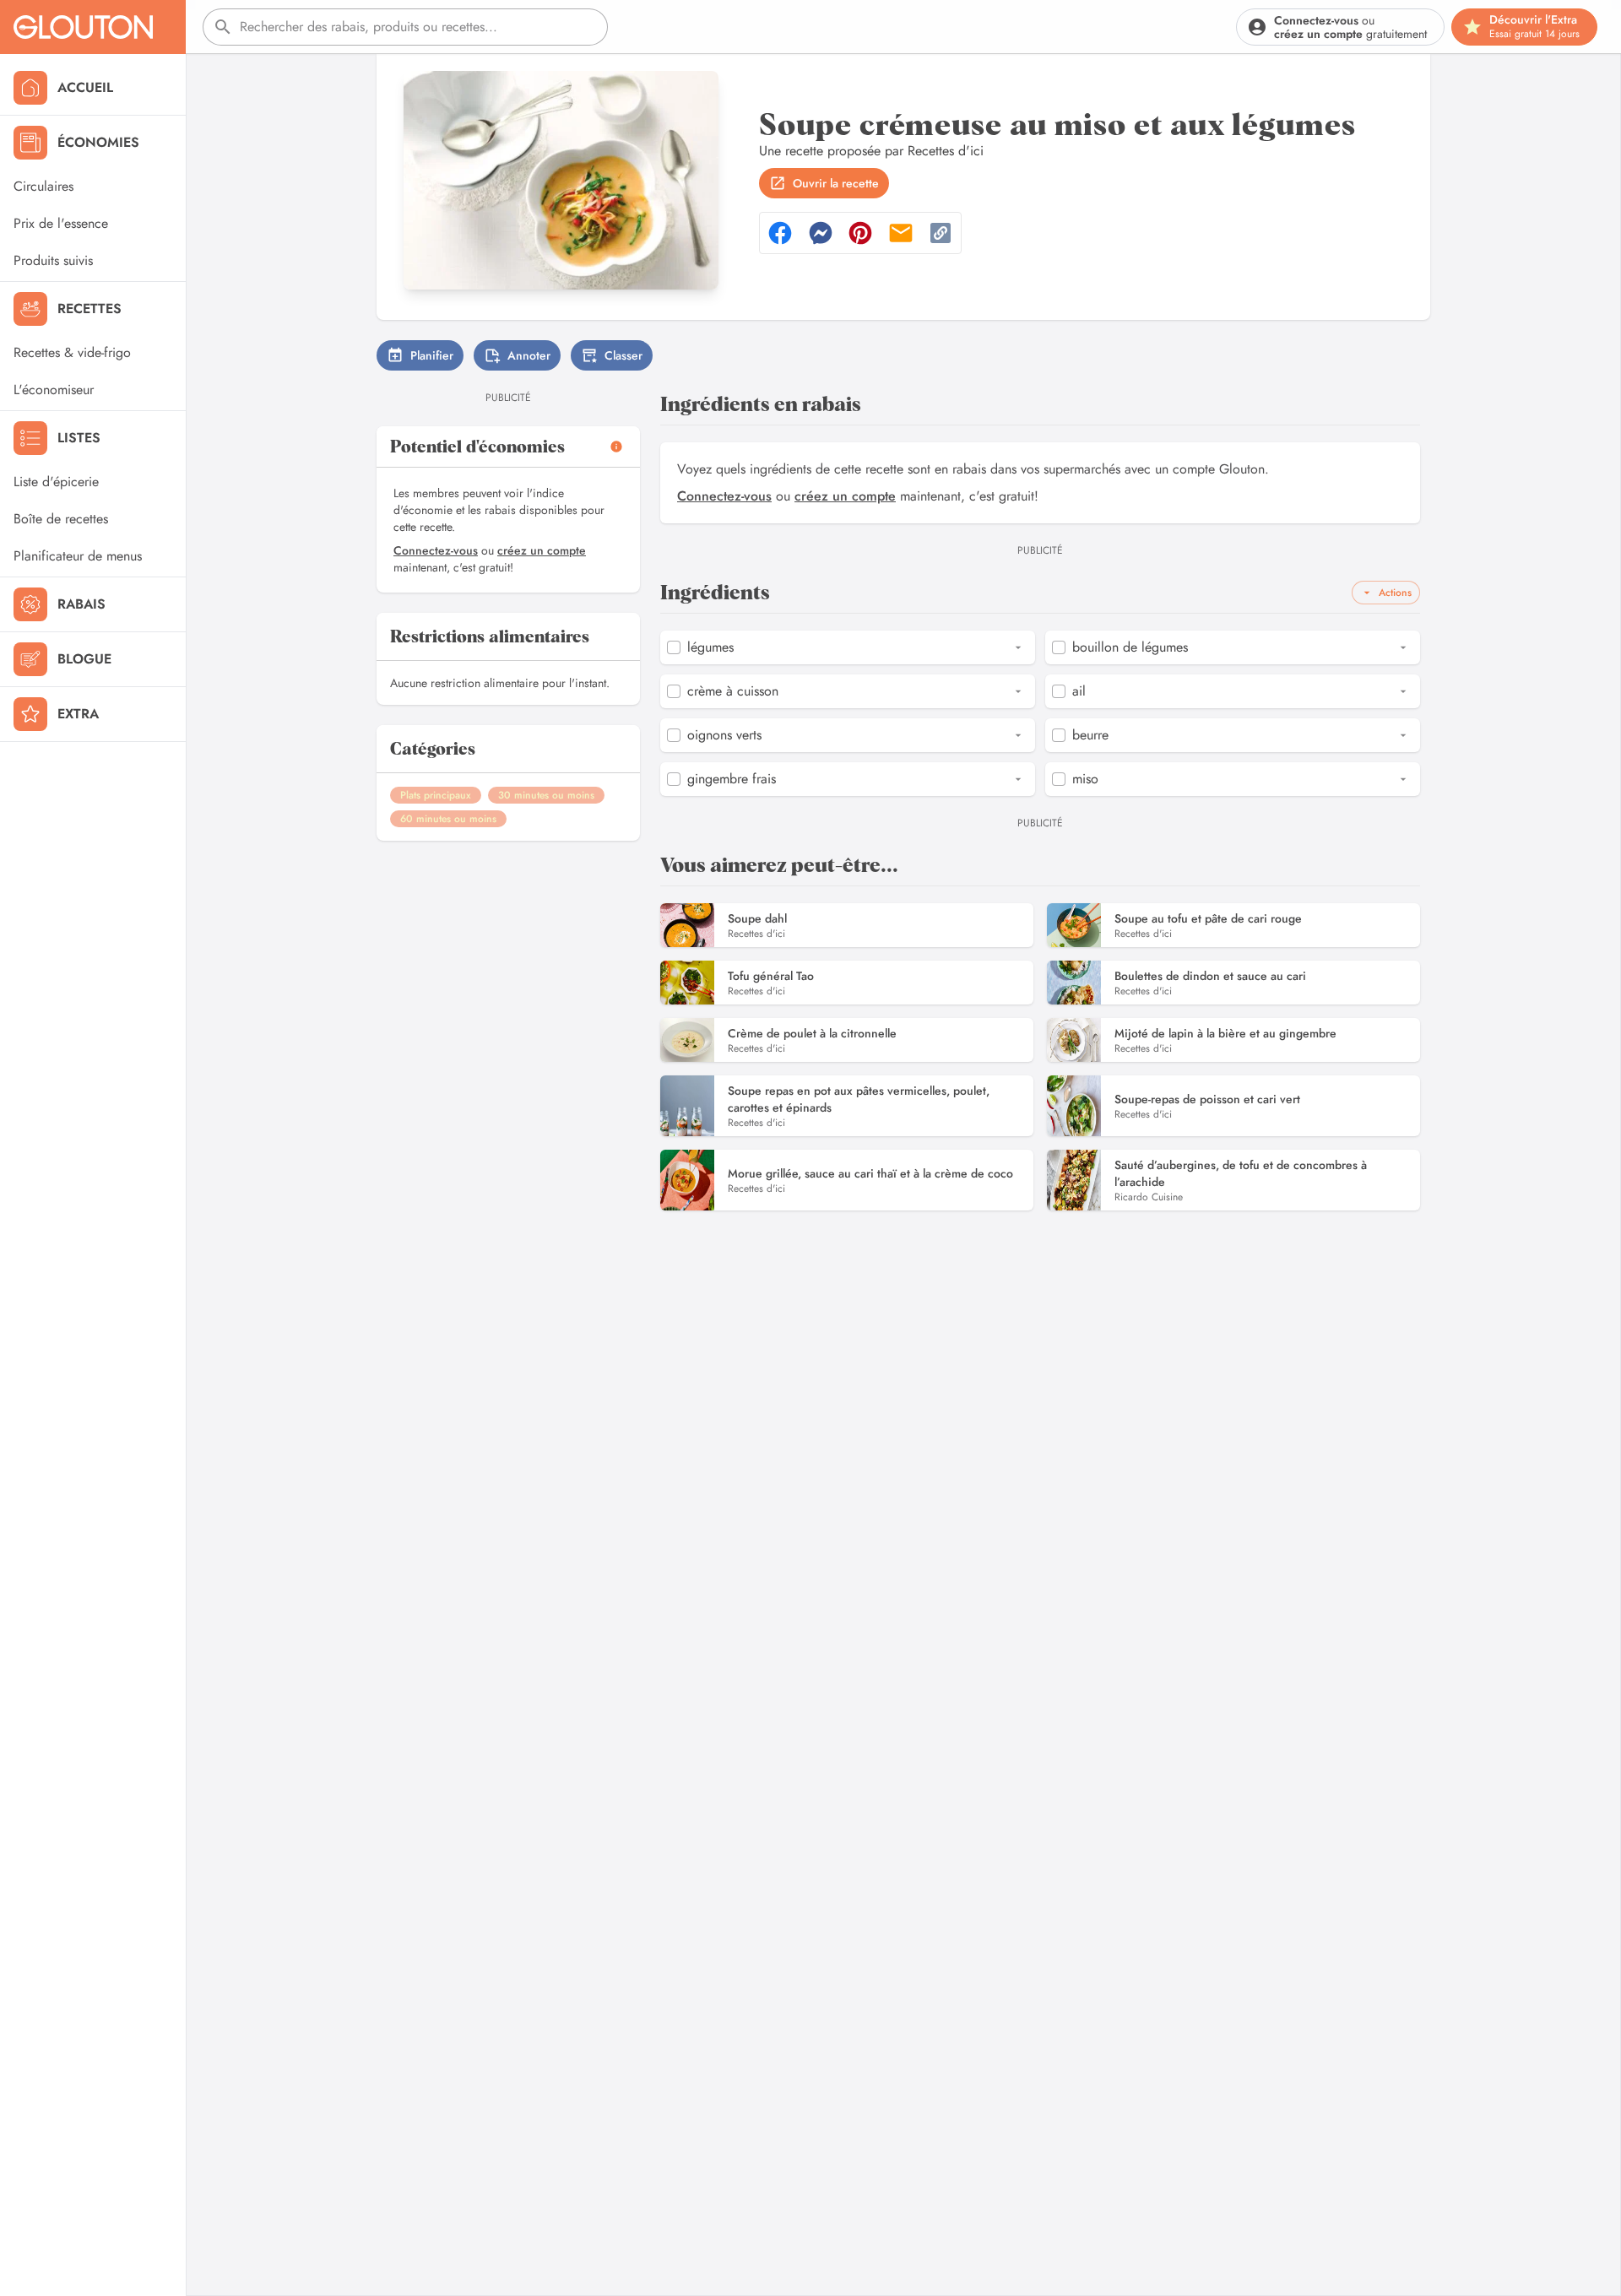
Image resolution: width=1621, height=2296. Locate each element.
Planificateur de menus (78, 556)
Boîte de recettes (61, 519)
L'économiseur (54, 390)
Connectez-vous (436, 550)
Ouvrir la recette (836, 183)
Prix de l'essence (61, 223)
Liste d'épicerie (56, 482)
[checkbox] (674, 647)
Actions (1395, 593)
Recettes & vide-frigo (72, 352)
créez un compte (542, 550)
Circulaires (43, 186)
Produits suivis (53, 260)
